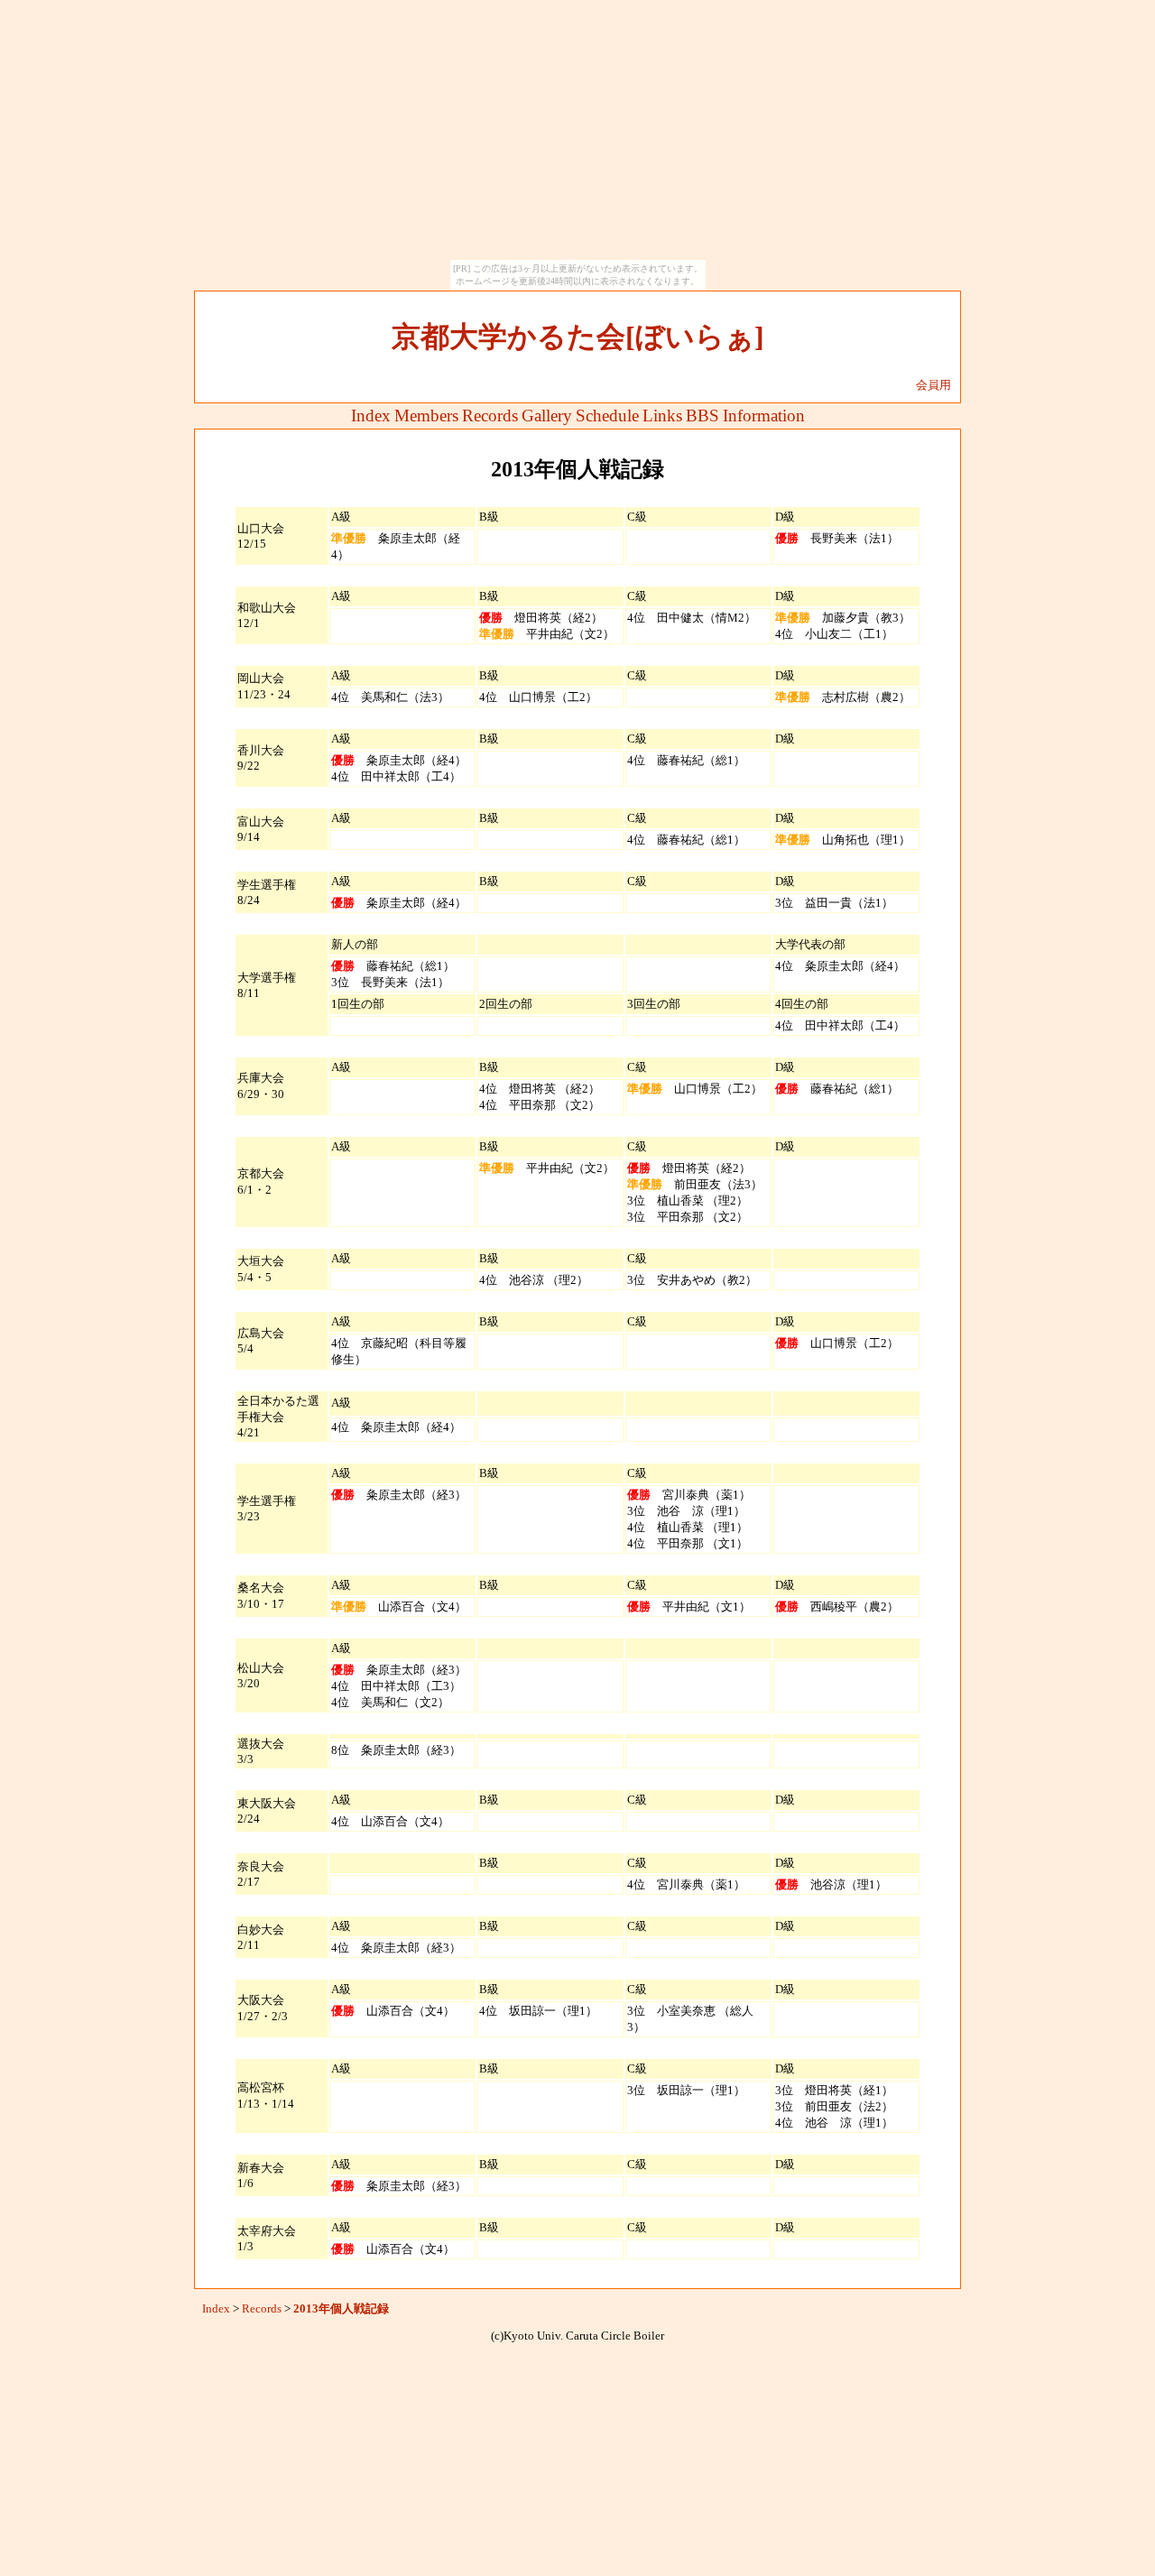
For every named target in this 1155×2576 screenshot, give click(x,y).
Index (371, 415)
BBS (702, 415)
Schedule (607, 415)
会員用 (933, 385)
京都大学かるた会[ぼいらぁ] (578, 337)
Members (426, 415)
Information (764, 415)
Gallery (547, 415)
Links (662, 415)
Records (490, 415)
